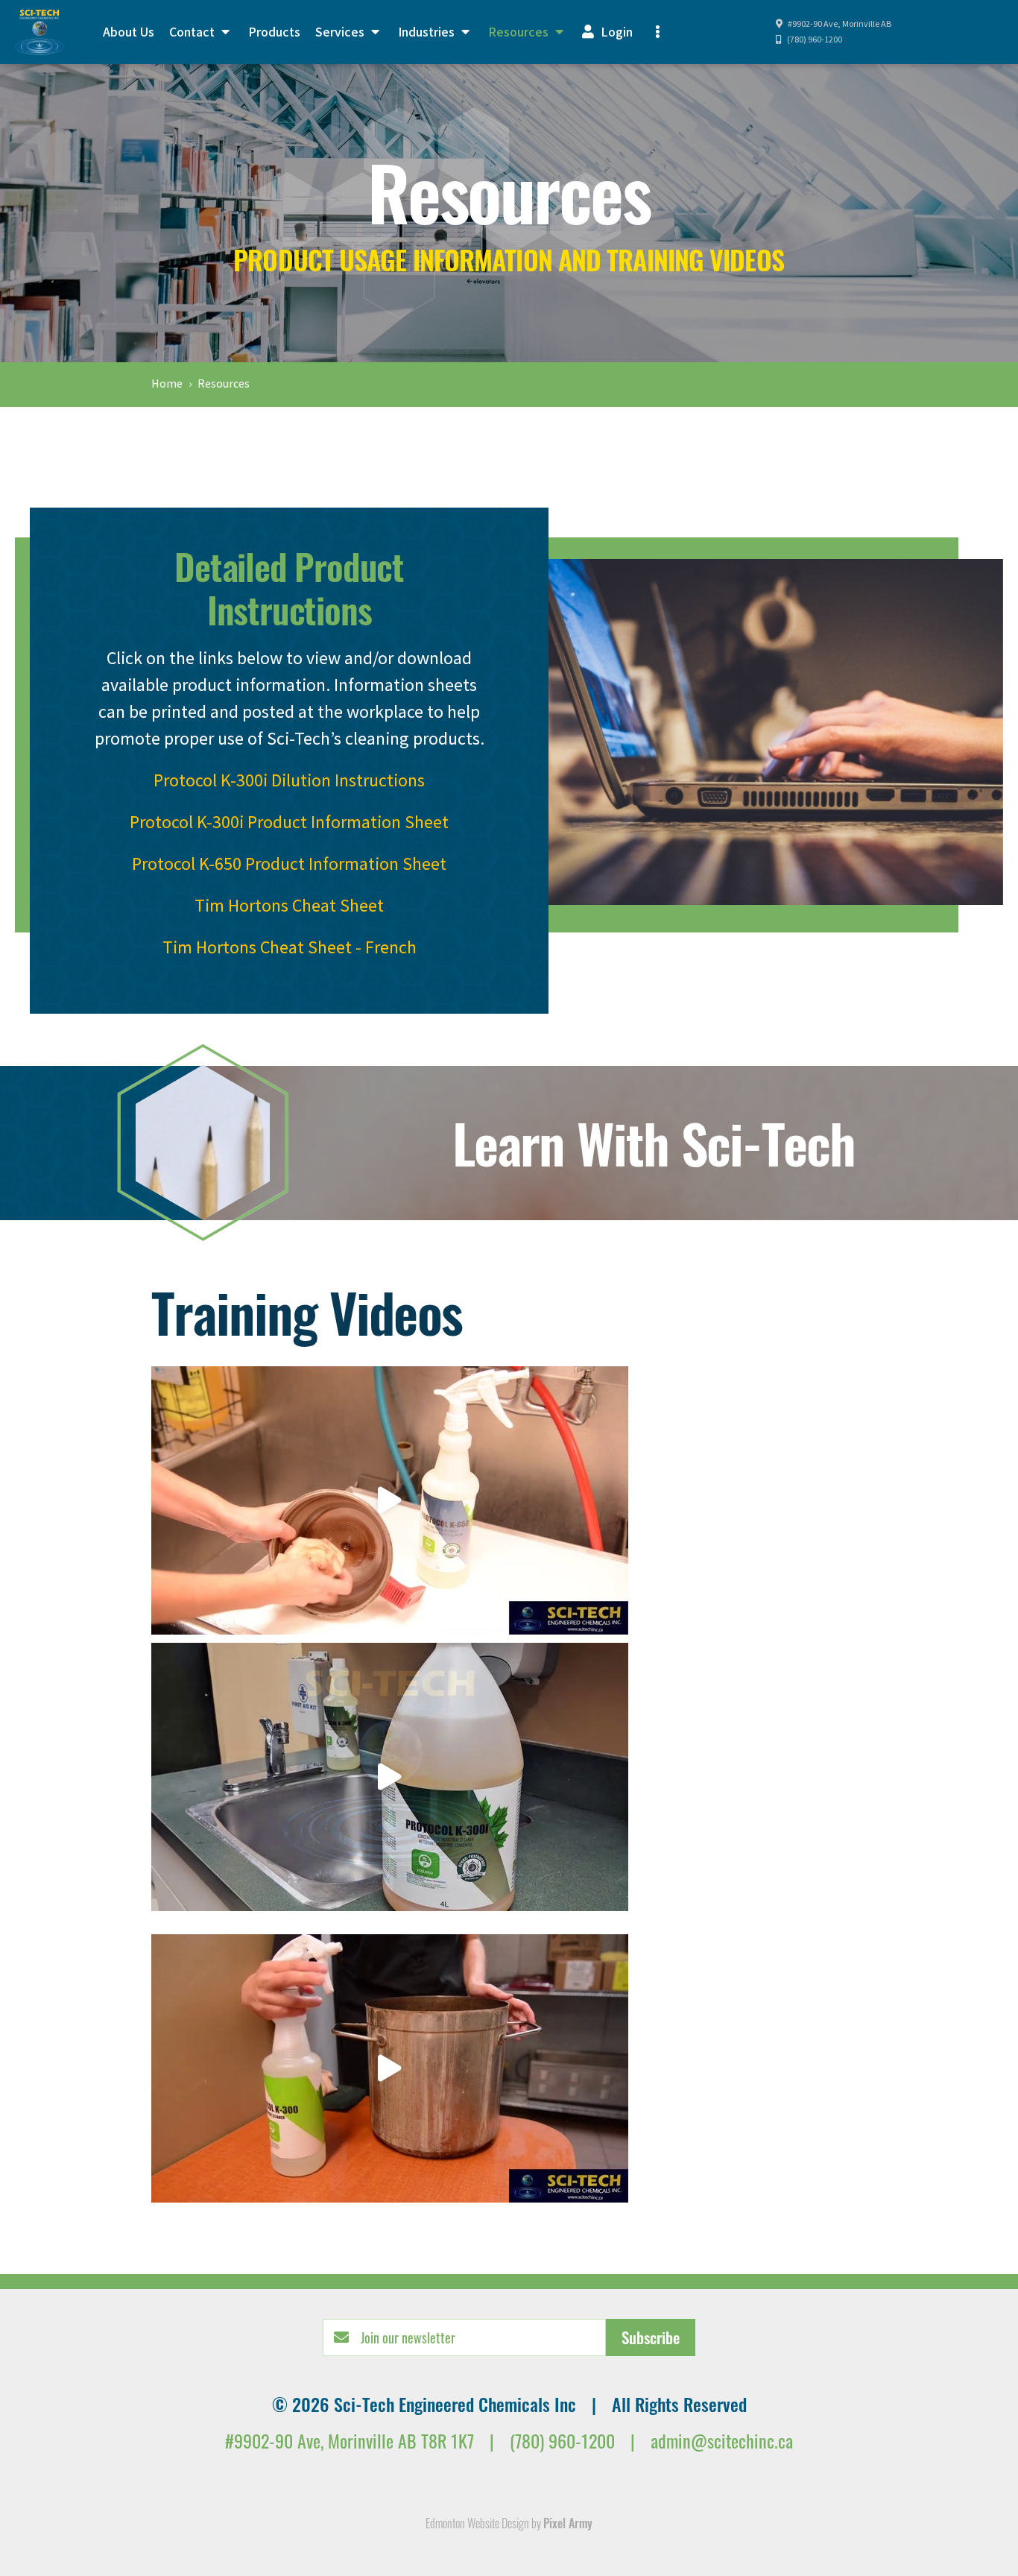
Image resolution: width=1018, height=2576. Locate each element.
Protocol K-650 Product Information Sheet (289, 864)
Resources (520, 32)
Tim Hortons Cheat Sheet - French (290, 948)
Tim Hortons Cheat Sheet (289, 906)
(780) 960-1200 (814, 40)
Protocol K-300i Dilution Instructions (289, 781)
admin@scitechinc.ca (722, 2440)
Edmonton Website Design (477, 2523)
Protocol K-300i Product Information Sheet (289, 823)
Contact (193, 32)
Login (615, 32)
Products (274, 32)
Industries (428, 32)
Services (341, 32)
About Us (129, 32)
